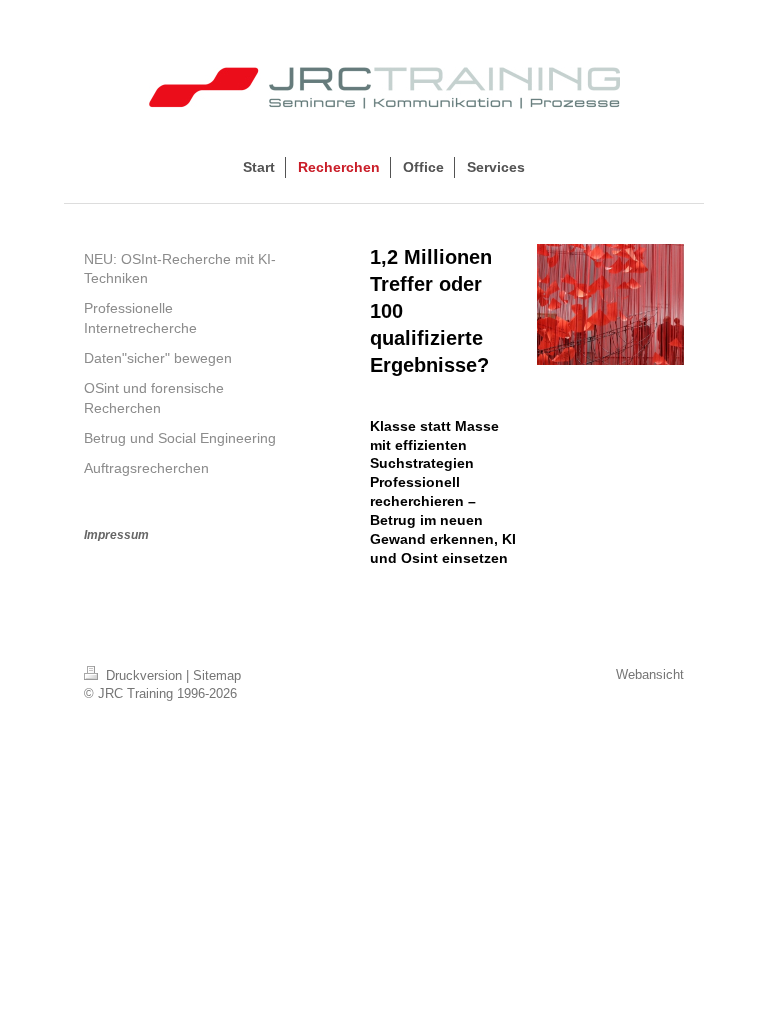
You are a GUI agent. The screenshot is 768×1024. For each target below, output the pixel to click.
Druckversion (144, 675)
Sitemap (217, 675)
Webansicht (650, 674)
